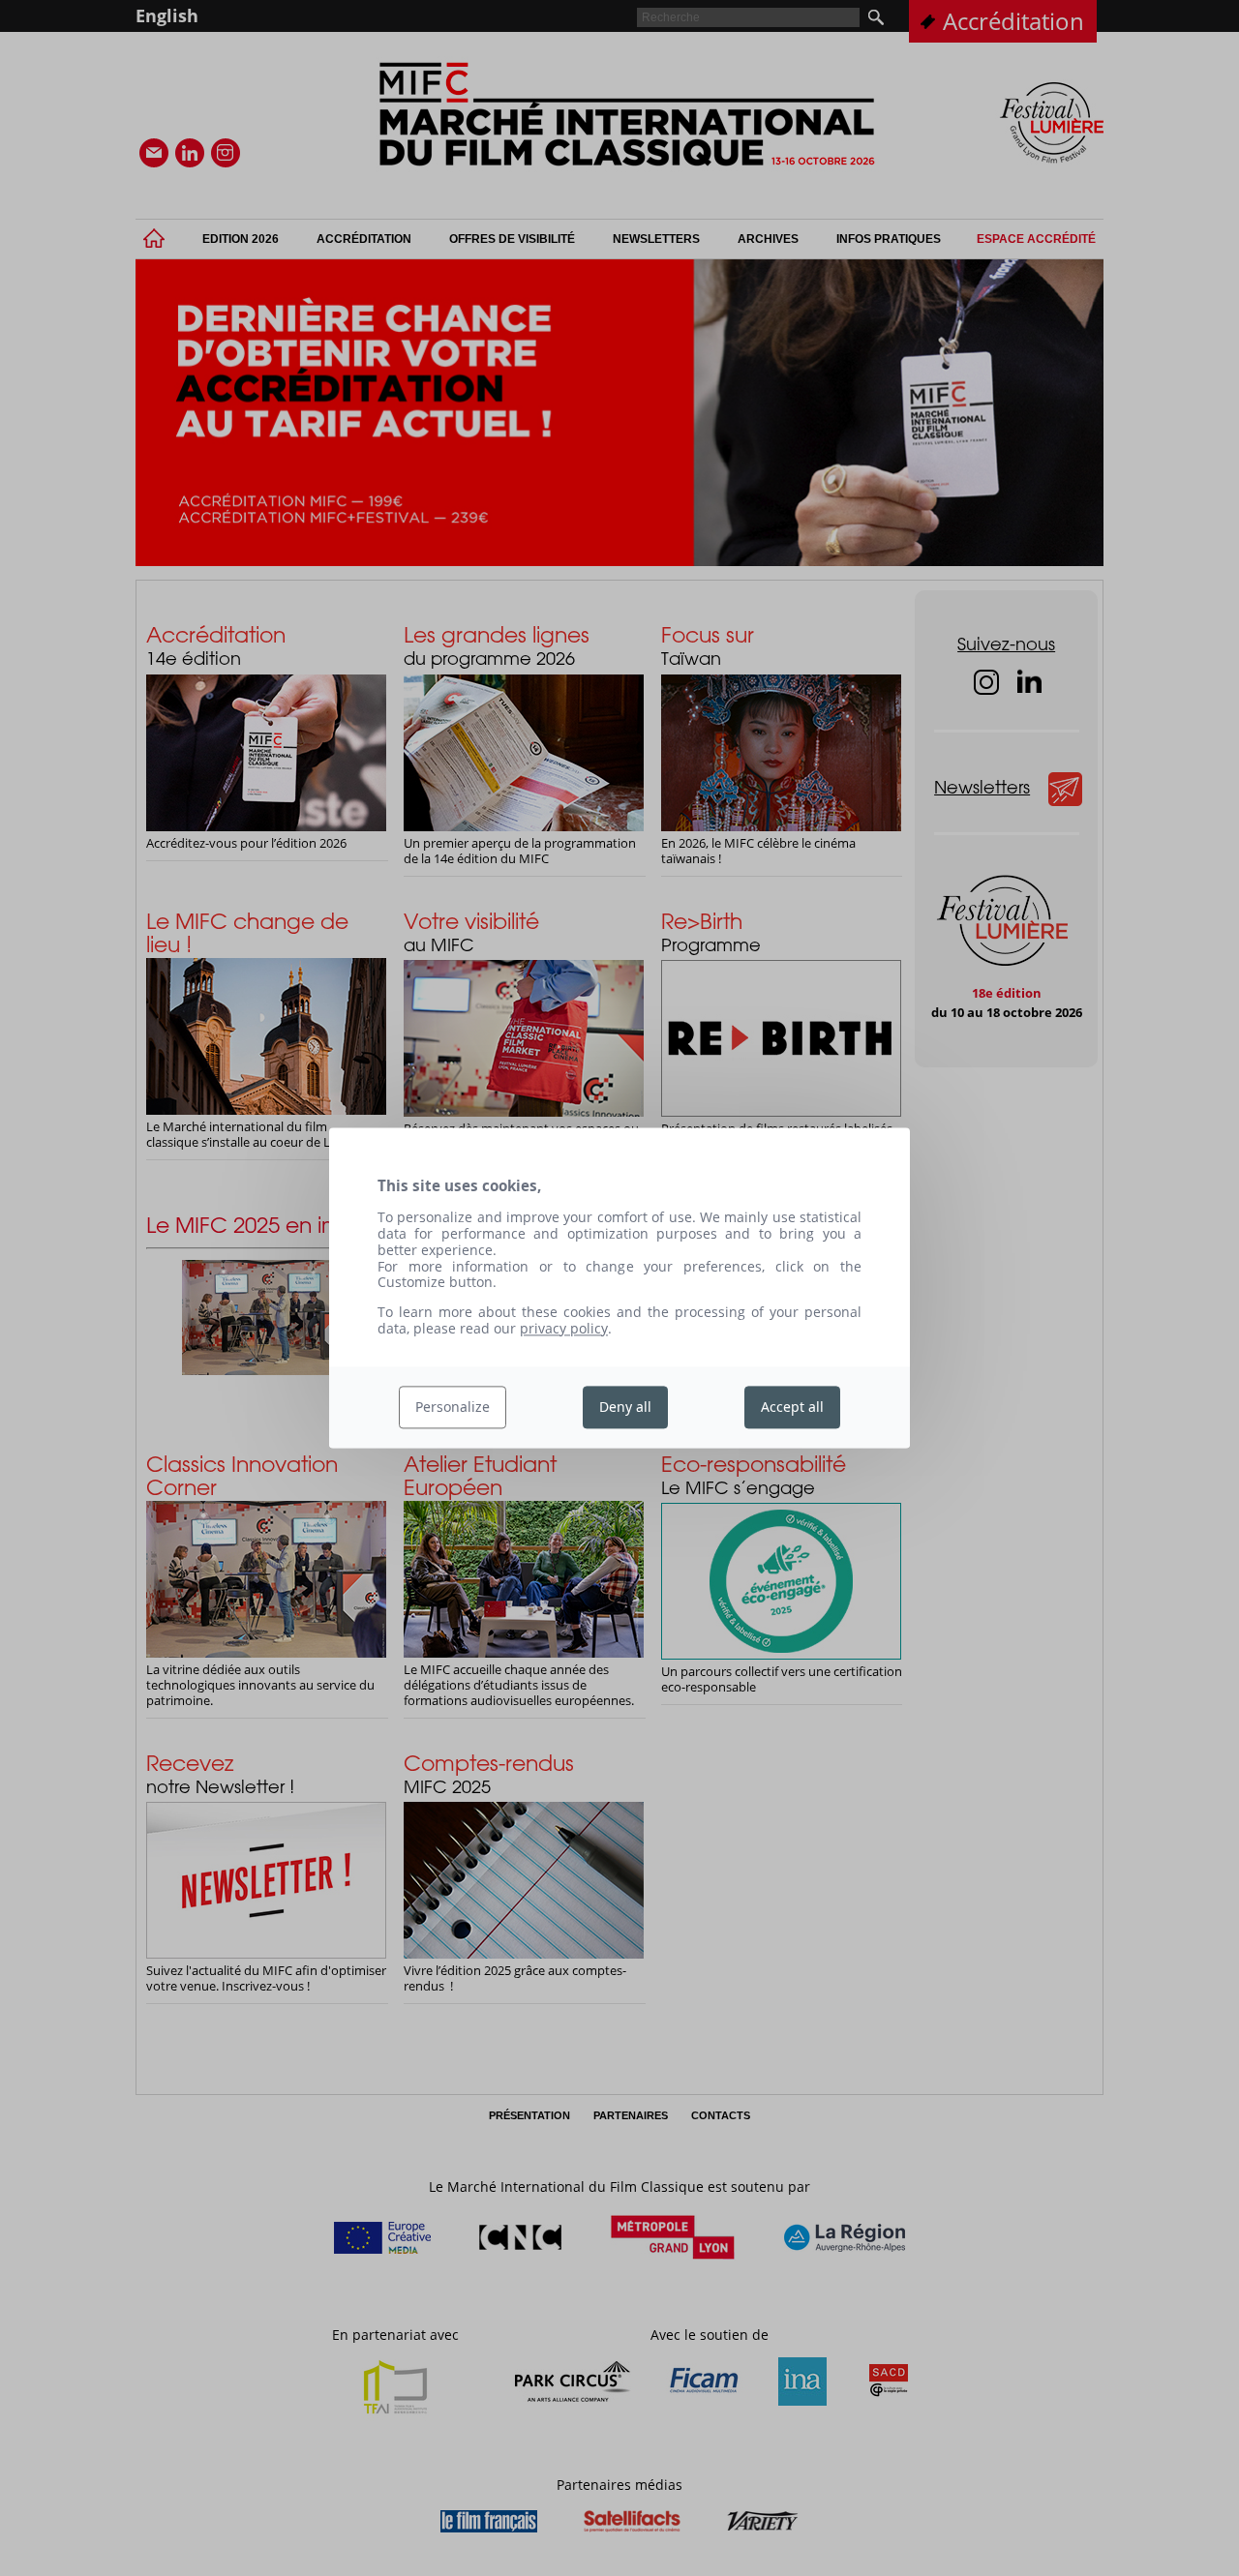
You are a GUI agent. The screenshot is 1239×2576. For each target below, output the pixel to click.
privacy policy (564, 1328)
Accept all (792, 1407)
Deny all (625, 1407)
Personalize (453, 1407)
